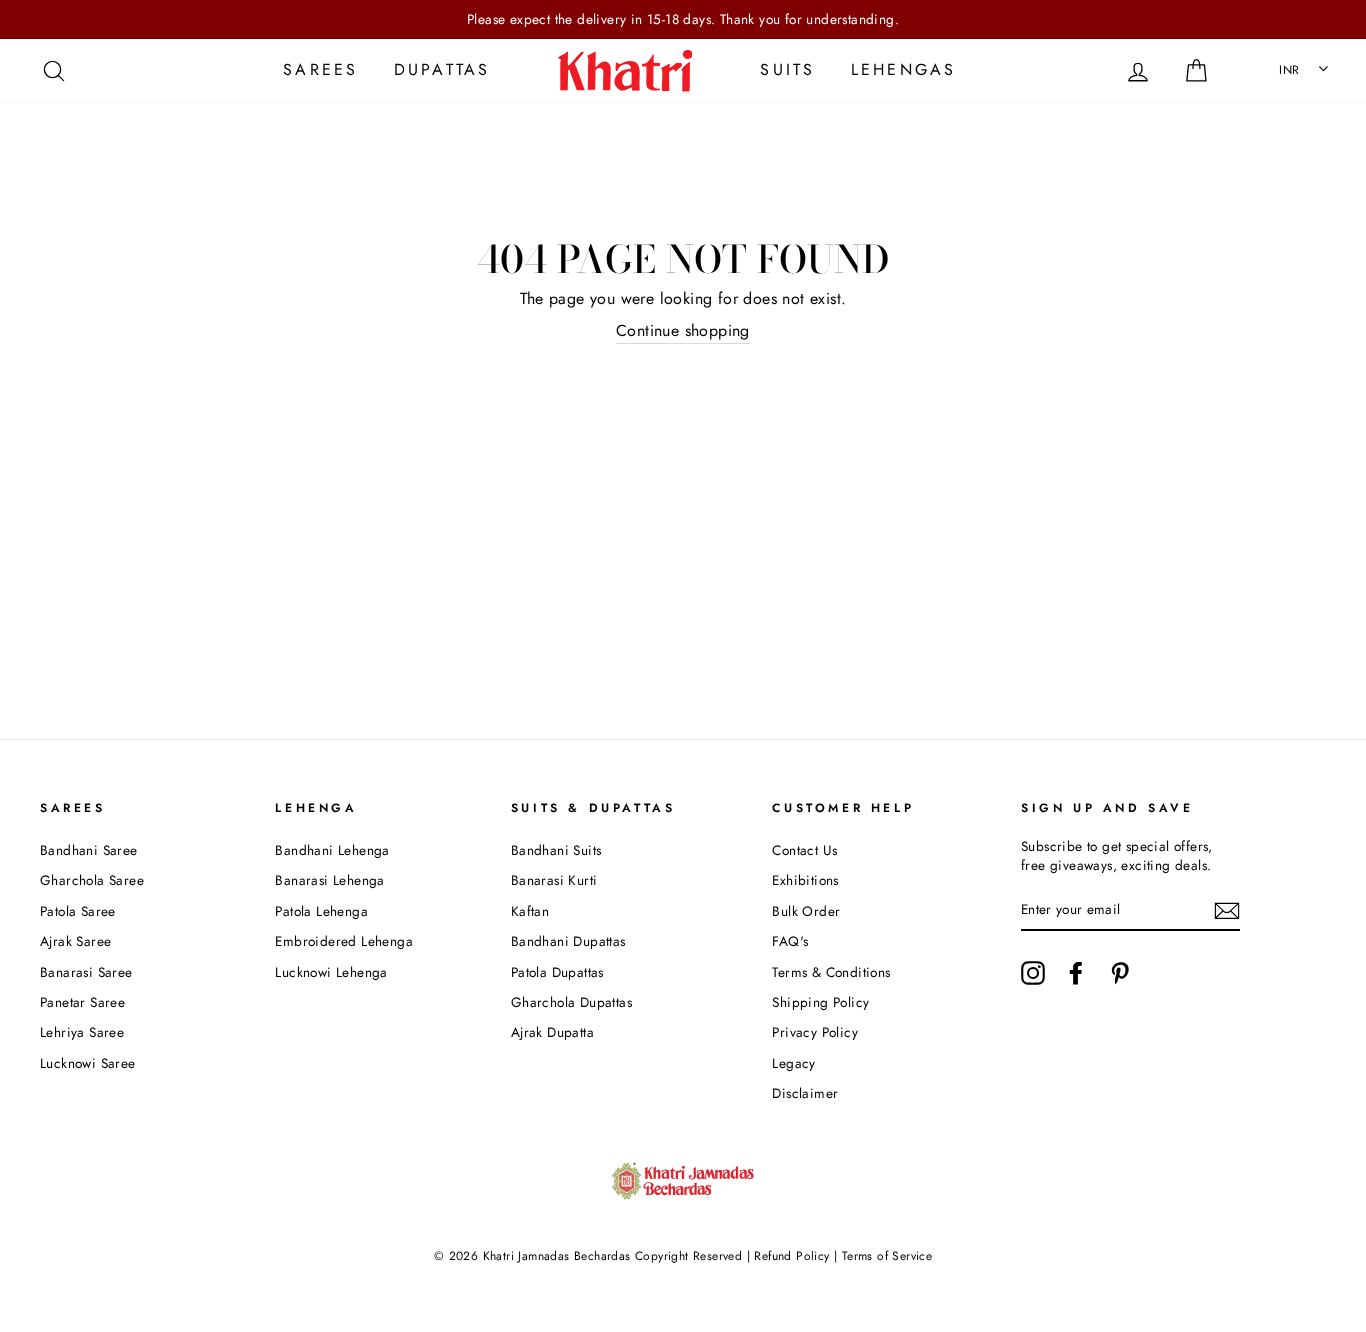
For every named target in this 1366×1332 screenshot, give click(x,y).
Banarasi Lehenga (329, 880)
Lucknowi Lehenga (331, 972)
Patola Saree (78, 911)
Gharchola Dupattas (571, 1002)
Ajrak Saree (75, 941)
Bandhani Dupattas (568, 941)
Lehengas (904, 69)
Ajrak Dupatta (552, 1032)
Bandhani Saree (89, 850)
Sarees (320, 69)
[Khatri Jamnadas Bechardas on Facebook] (1076, 973)
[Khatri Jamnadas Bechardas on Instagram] (1033, 973)
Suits (787, 69)
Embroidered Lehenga (344, 941)
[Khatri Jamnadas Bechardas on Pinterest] (1120, 973)
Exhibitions (805, 880)
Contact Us (804, 850)
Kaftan (530, 911)
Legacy (793, 1063)
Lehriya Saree (82, 1032)
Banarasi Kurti (554, 880)
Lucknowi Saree (88, 1063)
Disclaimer (805, 1093)
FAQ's (790, 941)
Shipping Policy (820, 1002)
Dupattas (442, 69)
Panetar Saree (82, 1002)
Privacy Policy (815, 1032)
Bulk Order (806, 911)
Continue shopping (683, 331)
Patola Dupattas (557, 972)
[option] (683, 19)
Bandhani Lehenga (332, 850)
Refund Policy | (796, 1256)
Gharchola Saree (92, 880)
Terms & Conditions (831, 972)
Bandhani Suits (556, 850)
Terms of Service (887, 1256)
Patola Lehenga (321, 911)
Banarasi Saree (86, 972)
